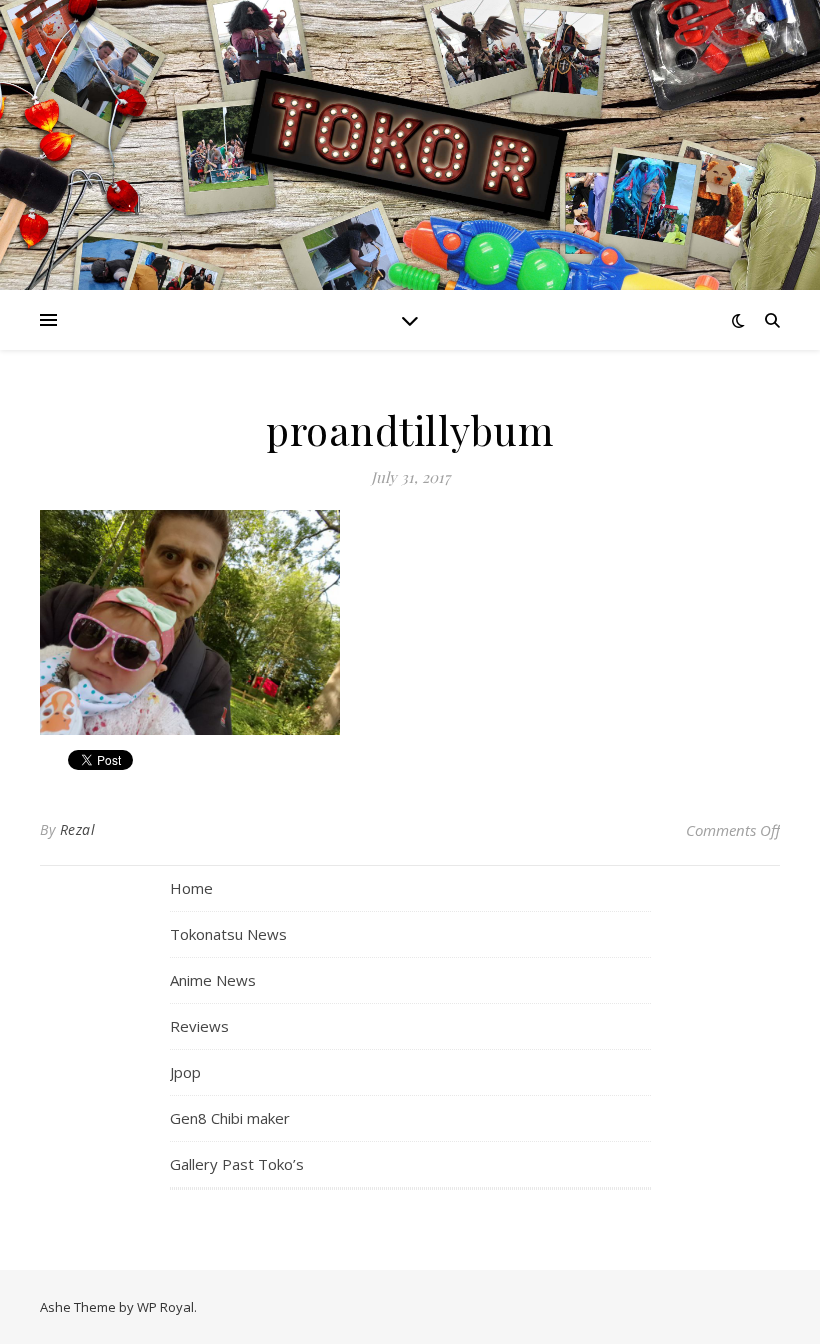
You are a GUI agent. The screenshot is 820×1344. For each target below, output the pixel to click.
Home (191, 888)
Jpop (185, 1072)
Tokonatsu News (228, 934)
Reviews (199, 1026)
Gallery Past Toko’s (237, 1164)
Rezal (78, 829)
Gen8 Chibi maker (230, 1118)
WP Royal (165, 1307)
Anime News (213, 980)
